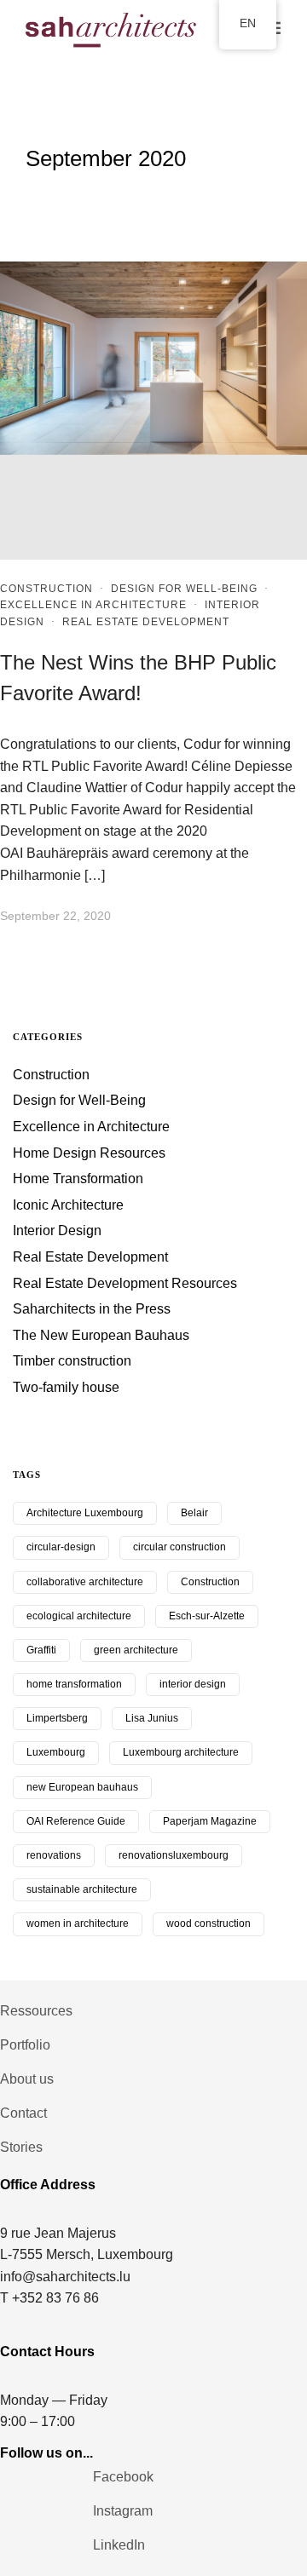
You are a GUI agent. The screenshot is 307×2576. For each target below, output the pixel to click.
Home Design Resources (89, 1153)
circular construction (180, 1547)
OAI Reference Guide (76, 1821)
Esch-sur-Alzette (207, 1616)
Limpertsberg (57, 1718)
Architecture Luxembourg (85, 1513)
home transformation (74, 1684)
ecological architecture (79, 1616)
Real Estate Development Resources (125, 1283)
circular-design (61, 1547)
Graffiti (41, 1650)
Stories (21, 2147)
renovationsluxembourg (174, 1855)
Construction (46, 589)
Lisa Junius (152, 1718)
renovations (54, 1855)
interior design (193, 1684)
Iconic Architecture (68, 1205)
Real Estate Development (146, 622)
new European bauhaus (82, 1787)
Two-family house (66, 1387)
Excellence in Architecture (93, 605)
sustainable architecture (82, 1889)
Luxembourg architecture (181, 1752)
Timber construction (72, 1361)
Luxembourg (56, 1752)
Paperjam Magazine (210, 1821)
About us (27, 2079)
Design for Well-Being (184, 589)
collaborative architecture (85, 1582)
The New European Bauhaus (101, 1335)
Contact (23, 2113)
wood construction (209, 1923)
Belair (194, 1513)
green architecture (136, 1650)
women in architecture (78, 1923)
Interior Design (57, 1230)
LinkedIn (119, 2545)
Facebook (123, 2477)
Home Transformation (78, 1179)
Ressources (36, 2011)
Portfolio (25, 2045)
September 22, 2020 (55, 916)
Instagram (123, 2511)
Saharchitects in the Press (92, 1309)
